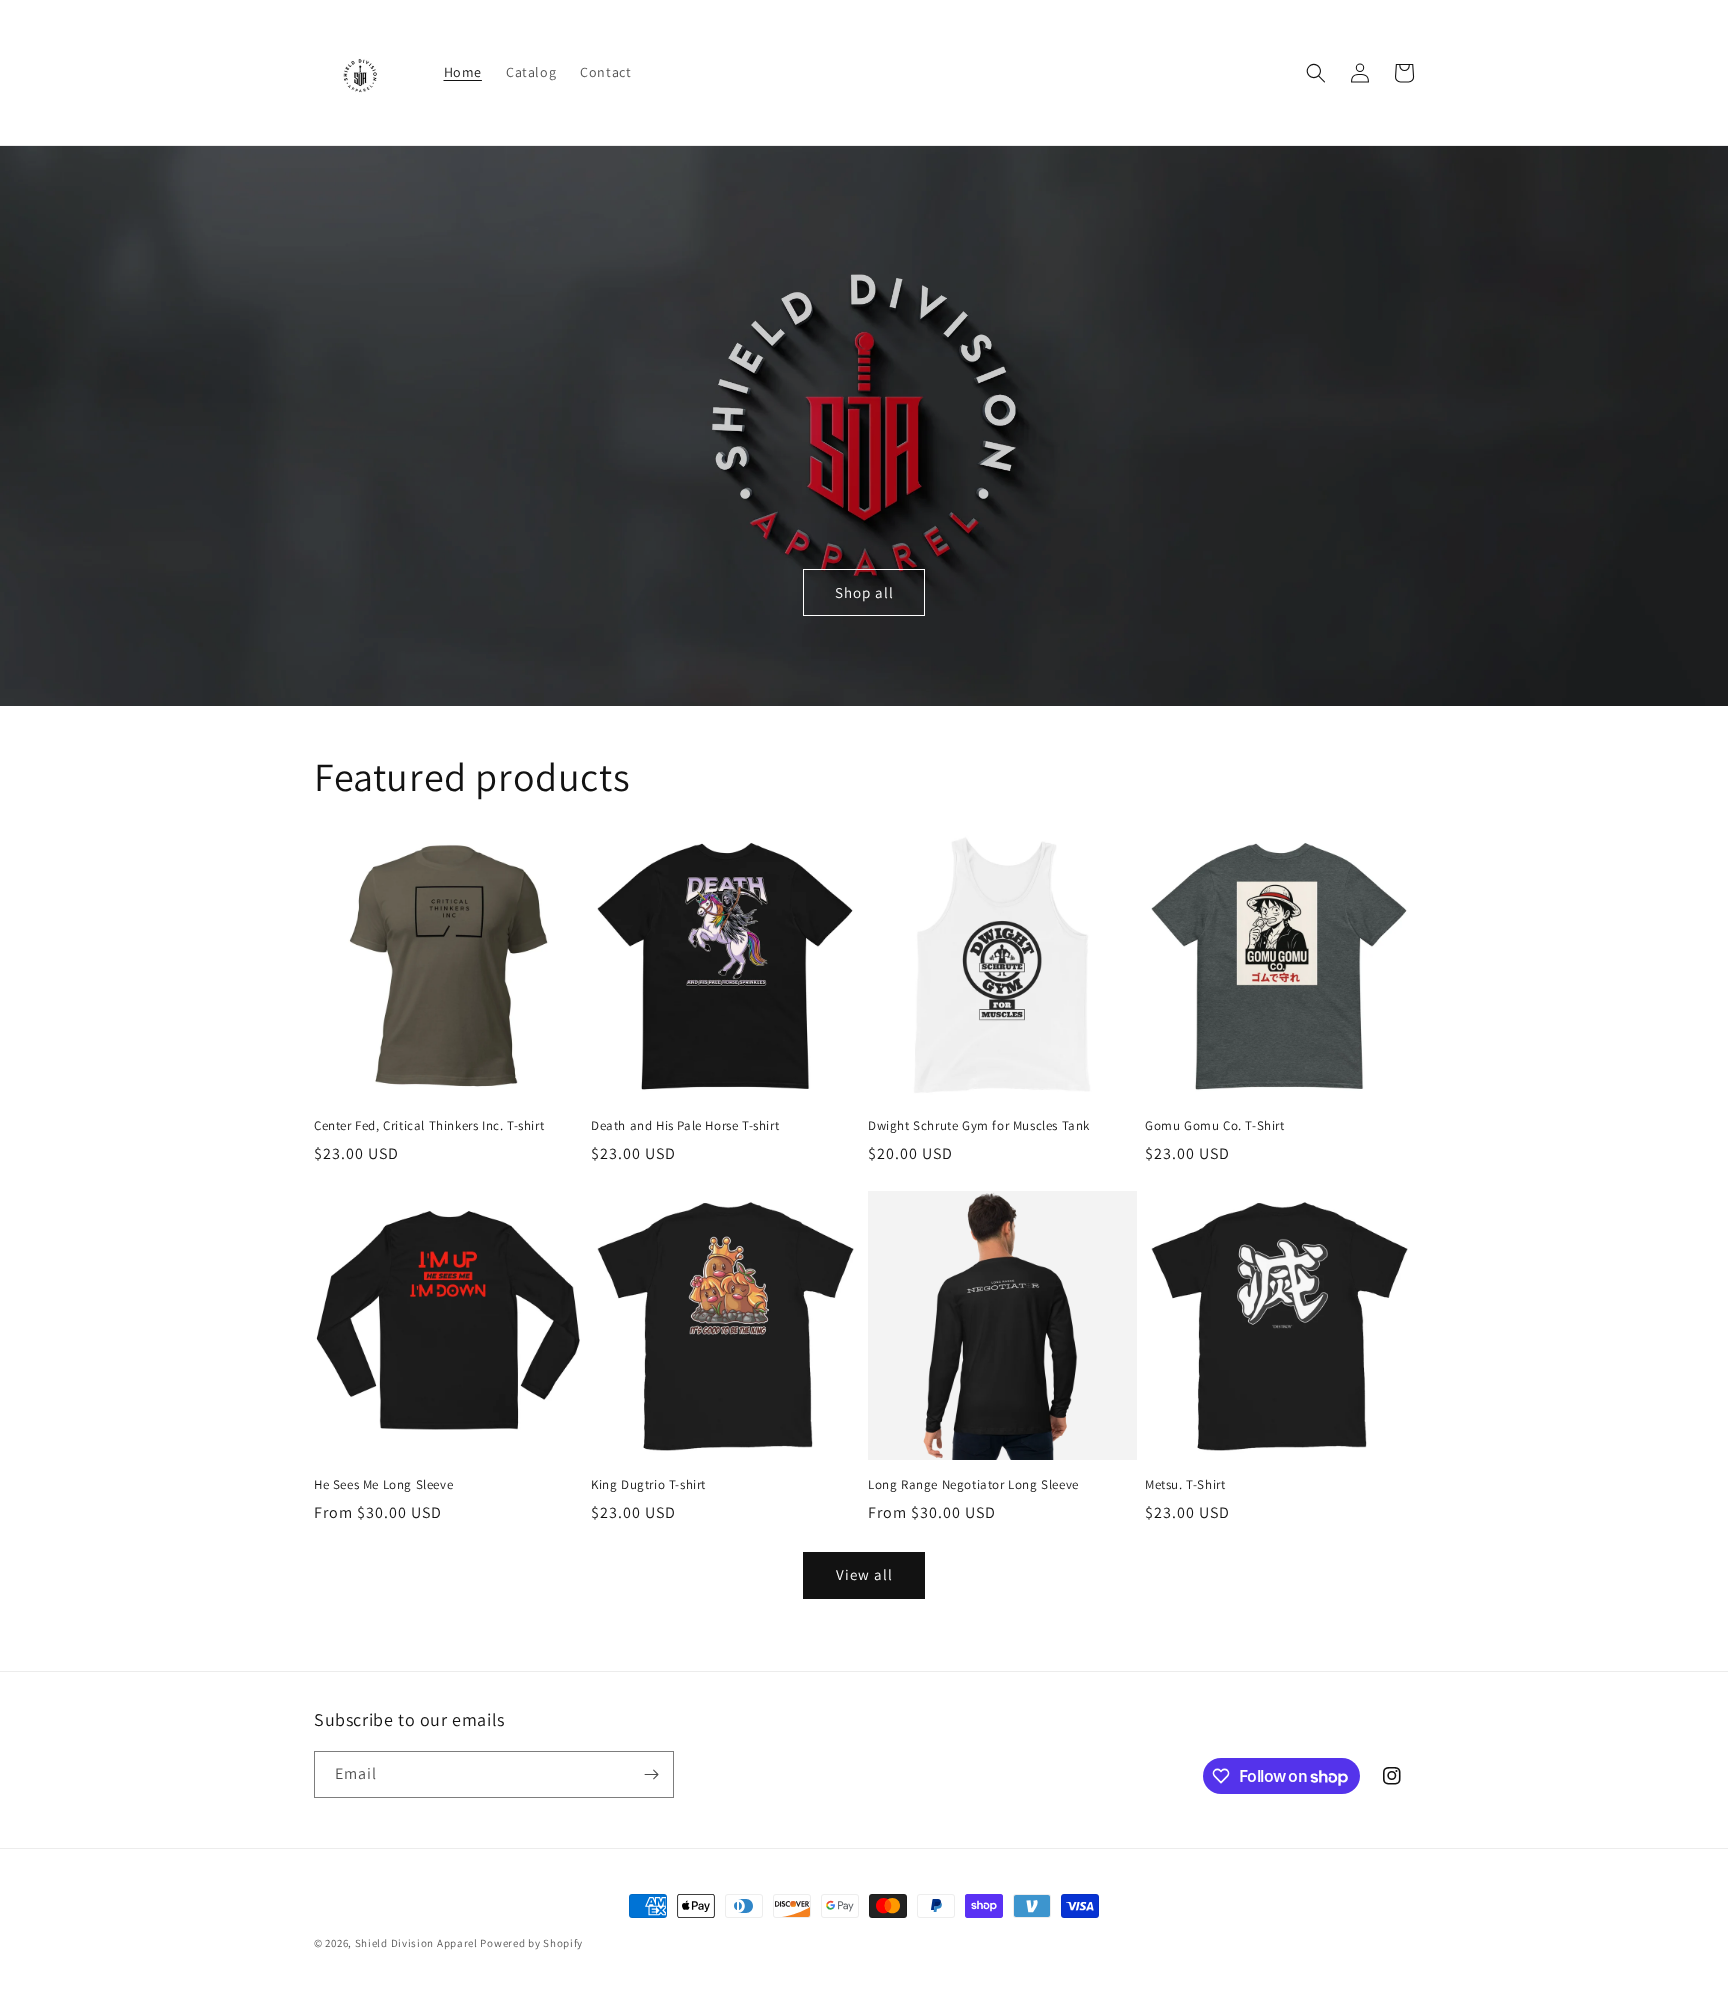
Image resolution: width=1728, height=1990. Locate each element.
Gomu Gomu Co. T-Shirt (1215, 1126)
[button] (1316, 73)
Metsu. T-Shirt (1185, 1485)
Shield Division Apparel (416, 1943)
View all (864, 1574)
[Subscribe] (651, 1774)
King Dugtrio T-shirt (648, 1485)
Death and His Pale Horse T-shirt (685, 1126)
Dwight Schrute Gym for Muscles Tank (979, 1126)
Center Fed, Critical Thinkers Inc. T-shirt (429, 1126)
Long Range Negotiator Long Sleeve (973, 1485)
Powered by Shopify (531, 1943)
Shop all (864, 592)
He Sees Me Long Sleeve (383, 1485)
